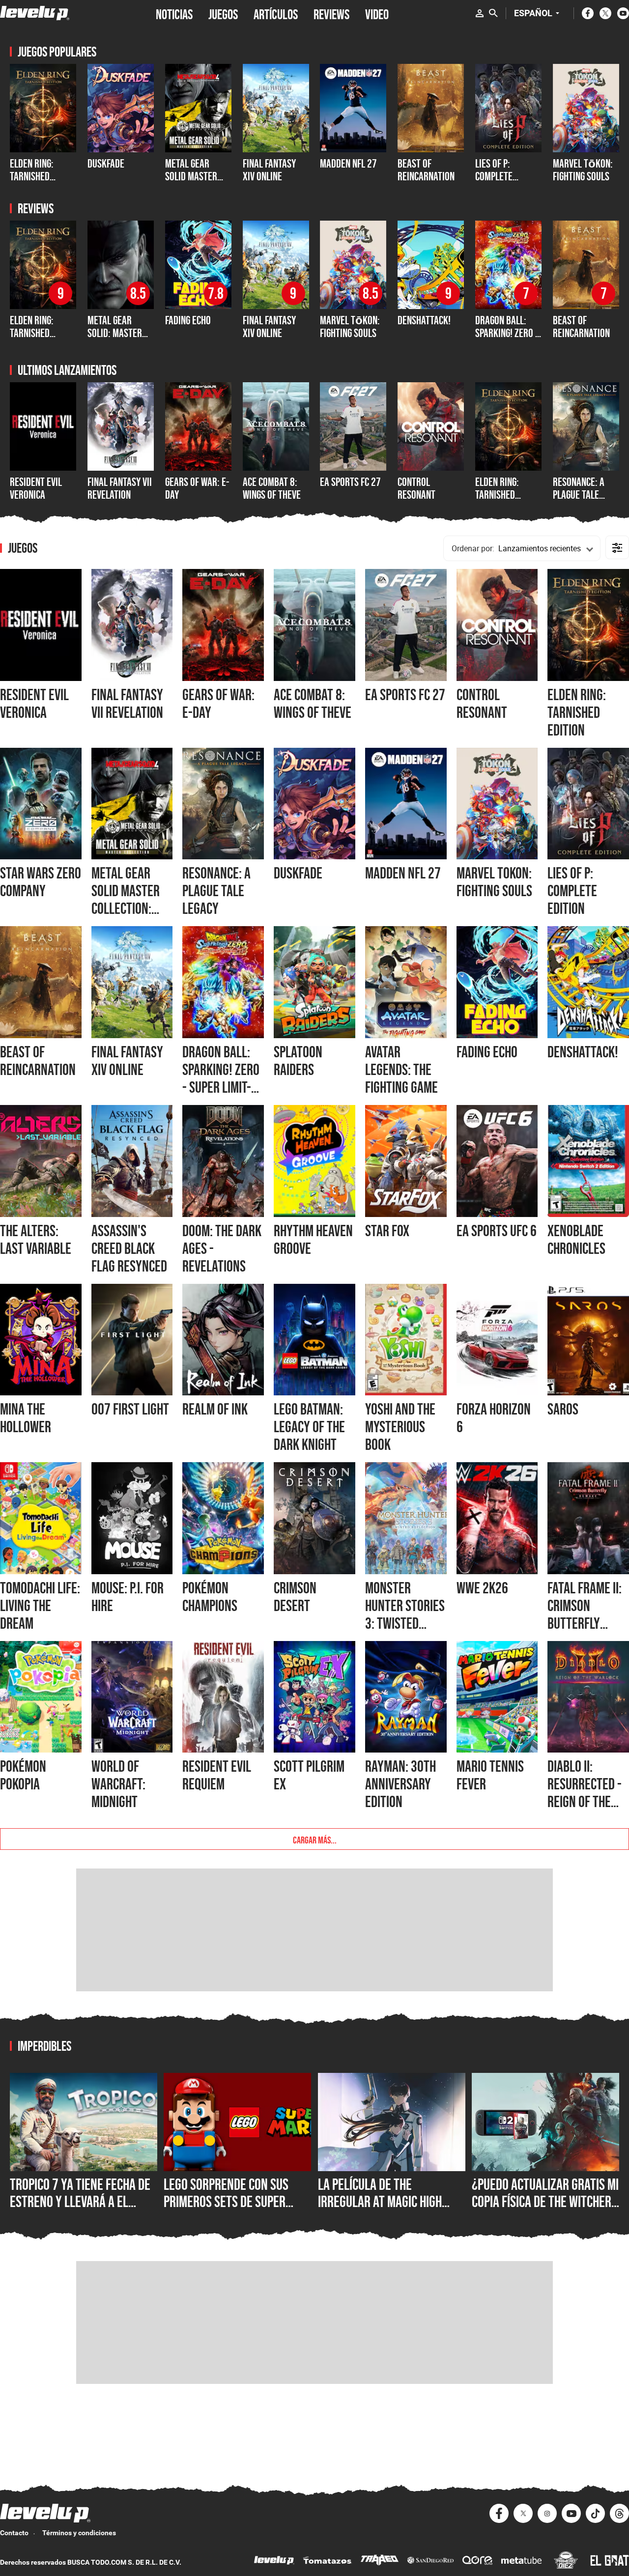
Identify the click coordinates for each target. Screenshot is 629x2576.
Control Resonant (416, 488)
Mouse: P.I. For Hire (128, 1597)
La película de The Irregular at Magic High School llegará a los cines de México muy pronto (388, 2210)
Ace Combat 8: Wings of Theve (272, 488)
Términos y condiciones (79, 2533)
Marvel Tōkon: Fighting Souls (583, 170)
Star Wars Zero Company (41, 882)
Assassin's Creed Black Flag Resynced (129, 1248)
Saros (563, 1409)
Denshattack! (424, 320)
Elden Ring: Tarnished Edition (497, 495)
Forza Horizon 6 (494, 1418)
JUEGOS (223, 13)
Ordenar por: (473, 548)
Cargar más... (315, 1839)
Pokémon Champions (210, 1597)
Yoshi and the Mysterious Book (400, 1427)
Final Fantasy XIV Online (269, 170)
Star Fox (387, 1231)
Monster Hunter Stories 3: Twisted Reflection (405, 1614)
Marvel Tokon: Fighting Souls (494, 882)
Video (377, 13)
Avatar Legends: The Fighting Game (401, 1070)
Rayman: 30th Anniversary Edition (400, 1784)
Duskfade (106, 163)
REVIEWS (331, 13)
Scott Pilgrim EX (309, 1775)
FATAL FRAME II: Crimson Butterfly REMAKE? (585, 1614)
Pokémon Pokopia (23, 1775)
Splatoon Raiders (298, 1061)
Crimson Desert (295, 1597)
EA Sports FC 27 (350, 482)
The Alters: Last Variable (36, 1240)
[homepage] (35, 13)
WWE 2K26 (482, 1588)
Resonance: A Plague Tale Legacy (579, 495)
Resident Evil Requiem (217, 1775)
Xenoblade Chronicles (576, 1240)
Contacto (14, 2533)
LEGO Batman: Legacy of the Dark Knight (309, 1427)
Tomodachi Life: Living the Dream (40, 1606)
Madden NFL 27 (403, 873)
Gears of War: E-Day (197, 488)
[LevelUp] (274, 2562)
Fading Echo (188, 320)
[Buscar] (493, 13)
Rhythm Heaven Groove (313, 1240)
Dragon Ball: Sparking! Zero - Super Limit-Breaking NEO (507, 340)
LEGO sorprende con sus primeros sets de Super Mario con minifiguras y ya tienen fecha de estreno (233, 2210)
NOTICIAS (174, 13)
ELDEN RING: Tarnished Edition (32, 176)
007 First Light (130, 1409)
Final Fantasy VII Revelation (120, 488)
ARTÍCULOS (276, 13)
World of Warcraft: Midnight (118, 1784)
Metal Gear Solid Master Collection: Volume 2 (191, 183)
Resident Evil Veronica (36, 488)
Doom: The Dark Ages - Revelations (222, 1248)
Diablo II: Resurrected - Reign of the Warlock (585, 1793)
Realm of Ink (215, 1409)
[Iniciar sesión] (480, 13)
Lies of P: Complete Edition (494, 176)
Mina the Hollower (26, 1418)
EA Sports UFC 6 (497, 1231)
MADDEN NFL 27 (348, 163)
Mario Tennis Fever (490, 1775)
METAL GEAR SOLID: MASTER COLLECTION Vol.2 (120, 333)
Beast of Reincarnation (426, 170)
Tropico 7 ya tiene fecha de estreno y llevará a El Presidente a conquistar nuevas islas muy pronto (80, 2210)
